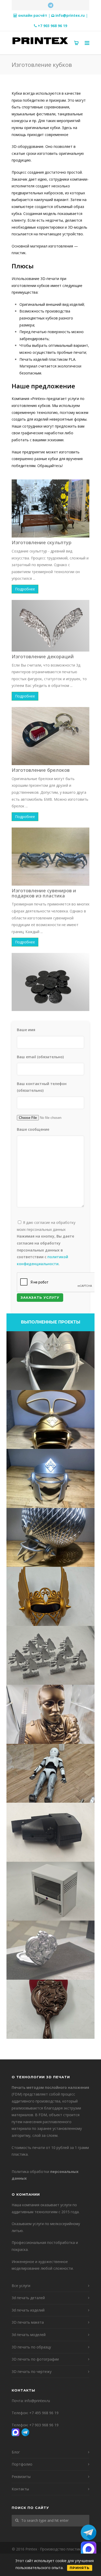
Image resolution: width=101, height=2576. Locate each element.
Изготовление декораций (43, 656)
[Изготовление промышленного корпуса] (51, 1832)
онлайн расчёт (33, 15)
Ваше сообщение (33, 1129)
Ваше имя (26, 1030)
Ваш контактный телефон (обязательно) (42, 1087)
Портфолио (22, 2464)
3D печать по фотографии (35, 2359)
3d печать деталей (28, 2298)
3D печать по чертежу (32, 2372)
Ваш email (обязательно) (40, 1057)
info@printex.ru (70, 15)
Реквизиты (21, 2477)
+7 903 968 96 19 (52, 26)
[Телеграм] (51, 5)
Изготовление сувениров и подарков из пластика (44, 893)
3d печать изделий (28, 2310)
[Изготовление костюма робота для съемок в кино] (51, 1773)
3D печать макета (28, 2322)
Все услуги (21, 2286)
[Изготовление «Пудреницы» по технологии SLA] (51, 1950)
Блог (16, 2452)
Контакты (20, 2489)
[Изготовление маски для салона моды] (51, 1361)
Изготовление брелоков (41, 770)
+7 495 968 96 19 (44, 2413)
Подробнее (25, 589)
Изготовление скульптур (42, 542)
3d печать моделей (29, 2335)
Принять (80, 2568)
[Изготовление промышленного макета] (51, 1891)
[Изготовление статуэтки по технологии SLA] (51, 1655)
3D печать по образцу (31, 2347)
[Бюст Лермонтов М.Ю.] (51, 1714)
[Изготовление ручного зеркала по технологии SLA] (51, 2009)
